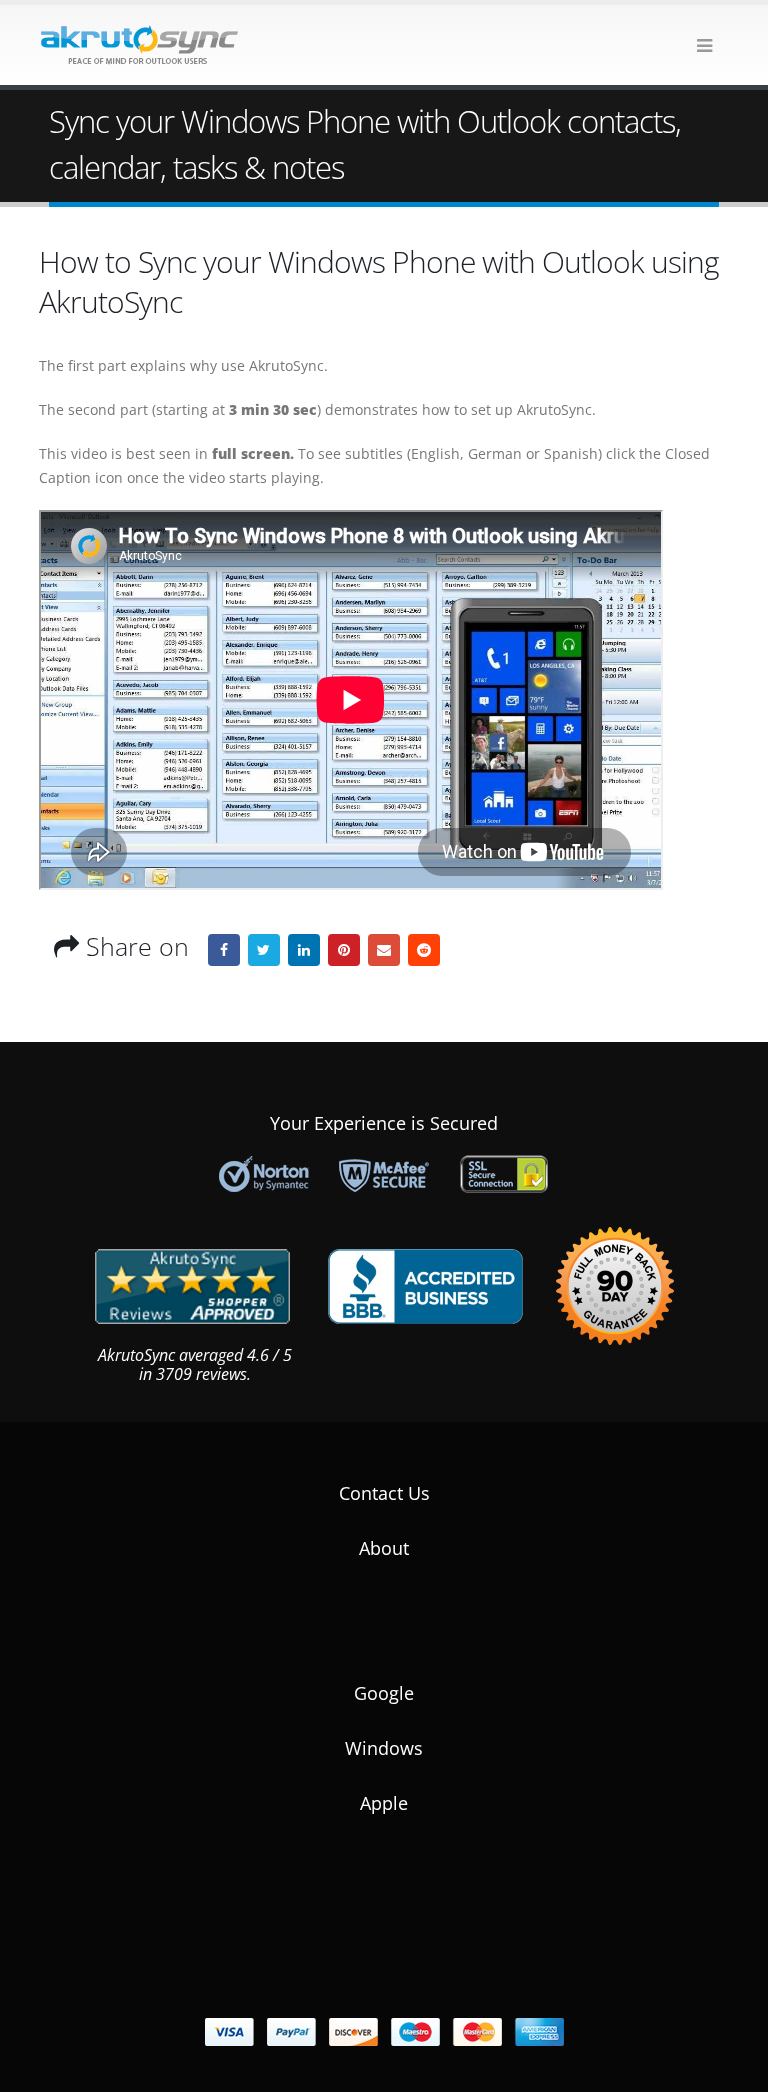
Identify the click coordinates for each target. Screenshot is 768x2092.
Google (384, 1693)
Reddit (424, 950)
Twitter (264, 950)
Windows (384, 1748)
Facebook (224, 950)
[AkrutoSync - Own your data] (139, 45)
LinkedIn (304, 950)
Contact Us (384, 1493)
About (384, 1548)
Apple (384, 1803)
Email (384, 950)
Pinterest (344, 950)
